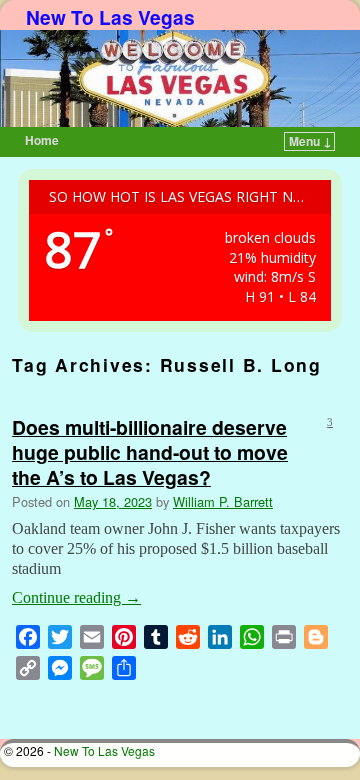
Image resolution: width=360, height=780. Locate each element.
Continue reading (76, 597)
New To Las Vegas (110, 17)
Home (42, 140)
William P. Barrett (223, 501)
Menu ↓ (310, 141)
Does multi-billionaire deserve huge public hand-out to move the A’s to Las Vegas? (150, 452)
